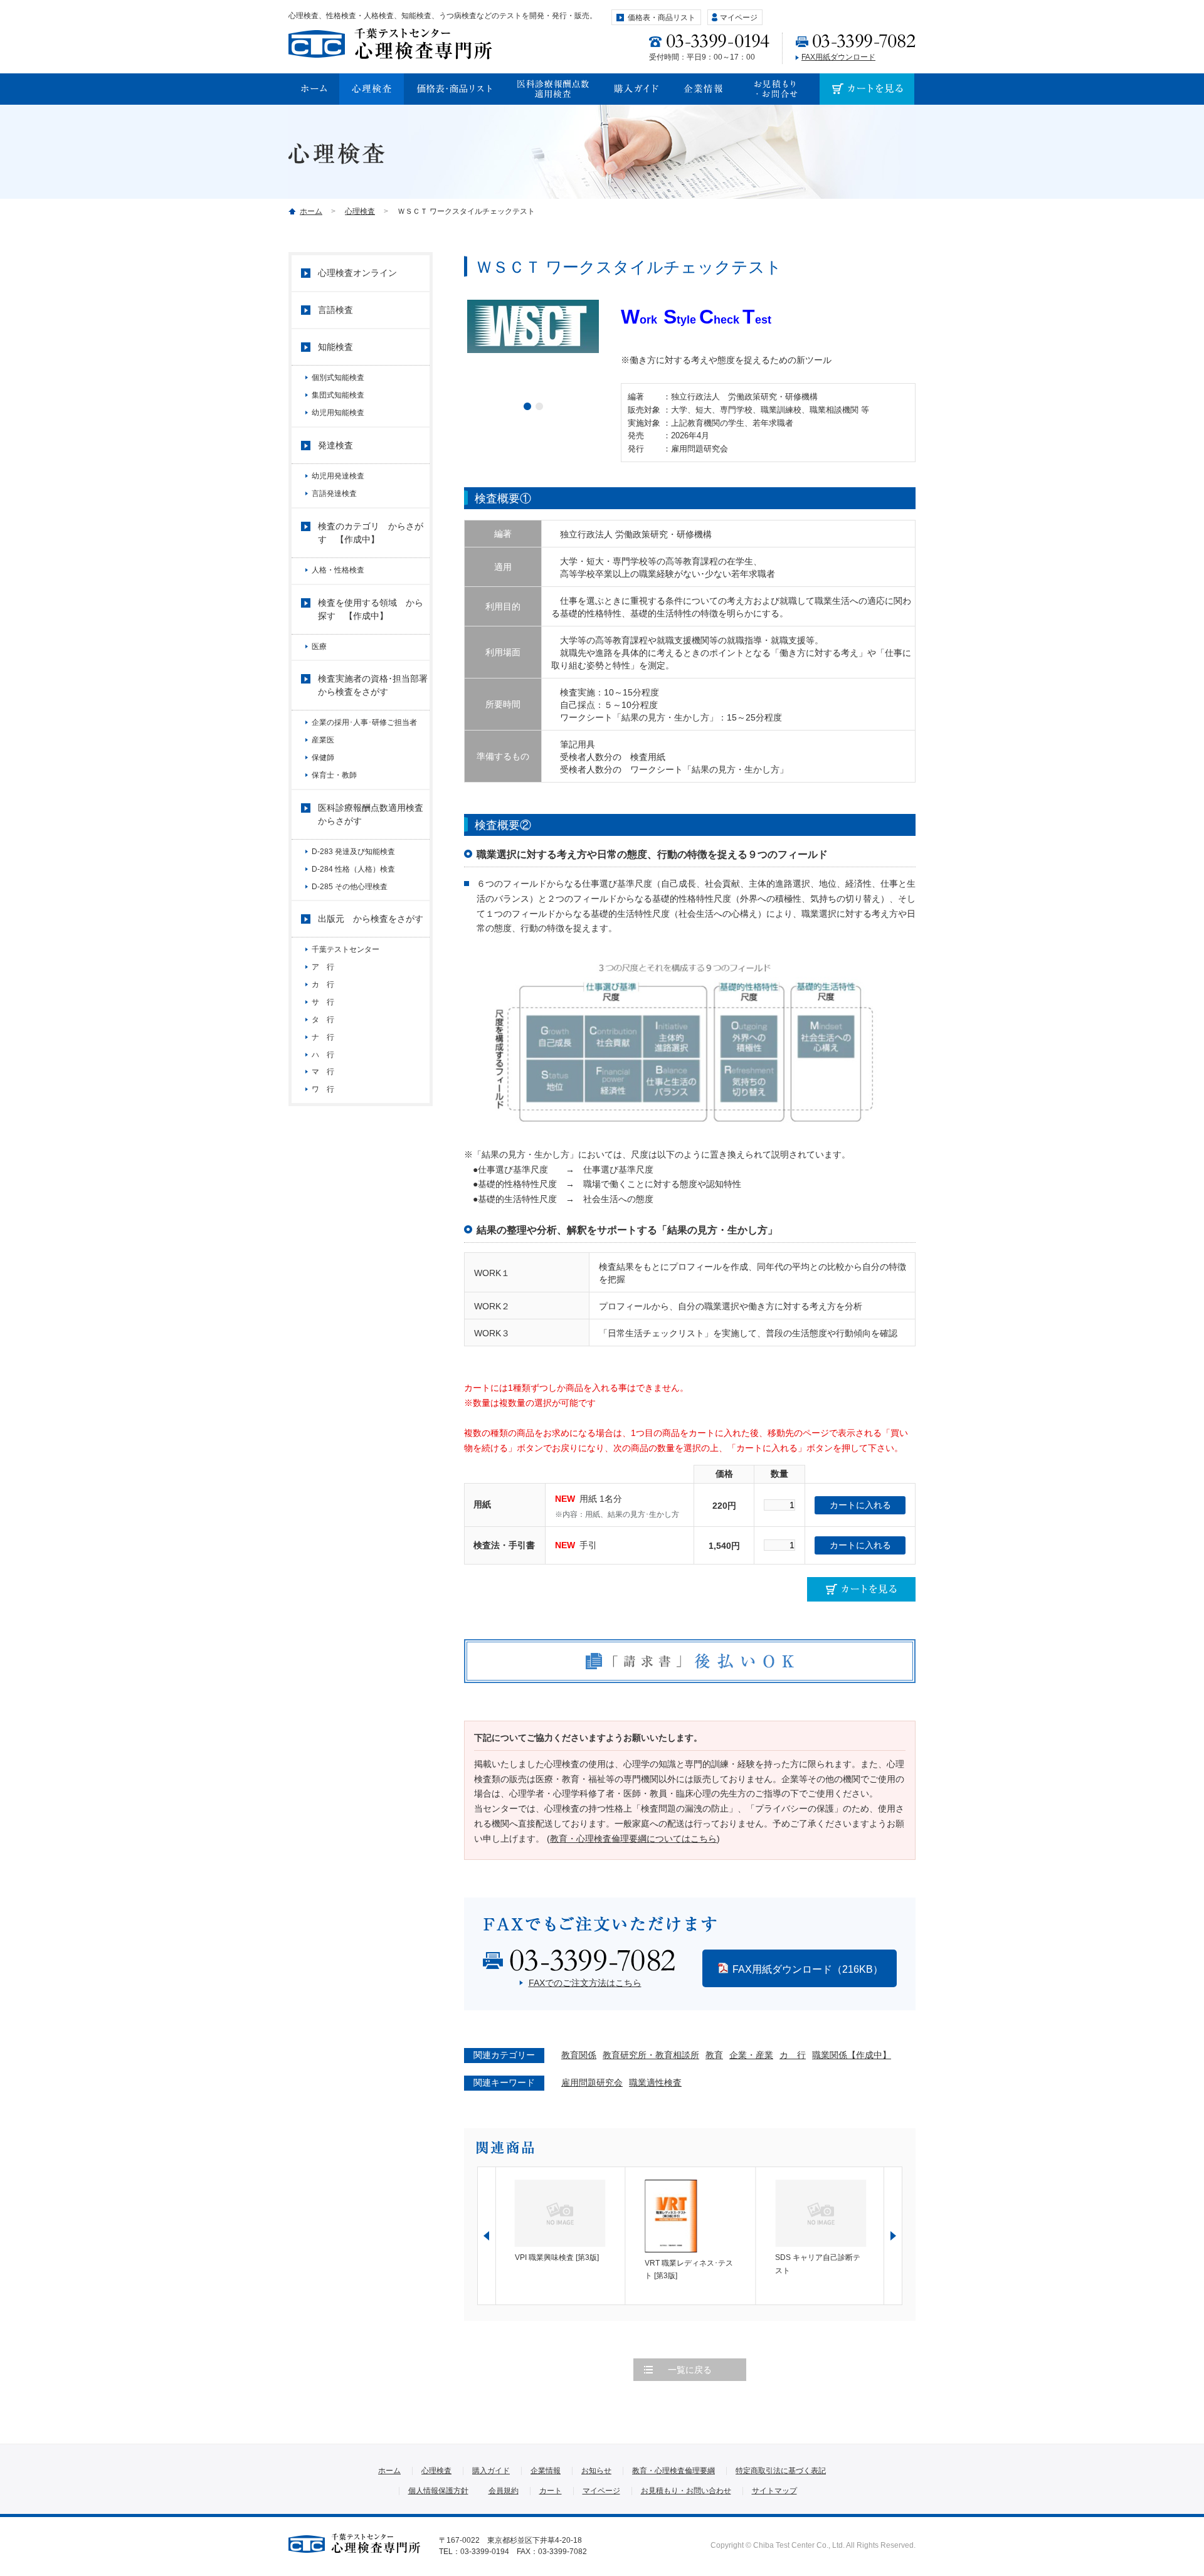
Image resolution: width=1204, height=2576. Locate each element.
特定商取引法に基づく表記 (781, 2471)
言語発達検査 (334, 494)
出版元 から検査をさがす (371, 919)
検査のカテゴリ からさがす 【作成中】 (371, 533)
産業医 (323, 740)
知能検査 (335, 347)
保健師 (323, 757)
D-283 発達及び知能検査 (353, 852)
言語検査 (335, 310)
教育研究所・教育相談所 (651, 2055)
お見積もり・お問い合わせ (686, 2491)
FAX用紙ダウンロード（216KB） (808, 1969)
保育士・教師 (334, 775)
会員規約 (504, 2491)
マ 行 (323, 1072)
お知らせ (596, 2471)
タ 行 (323, 1020)
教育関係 (579, 2055)
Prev (487, 2236)
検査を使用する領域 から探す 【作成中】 (371, 609)
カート (551, 2491)
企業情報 (546, 2471)
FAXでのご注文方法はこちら (585, 1983)
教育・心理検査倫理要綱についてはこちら (633, 1839)
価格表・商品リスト (662, 18)
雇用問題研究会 (592, 2082)
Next (893, 2236)
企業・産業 (751, 2055)
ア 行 (327, 967)
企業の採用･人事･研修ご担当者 (368, 722)
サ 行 (327, 1002)
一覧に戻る (690, 2370)
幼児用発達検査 (338, 476)
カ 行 (793, 2055)
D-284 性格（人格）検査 (353, 869)
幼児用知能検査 (338, 413)
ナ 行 (323, 1037)
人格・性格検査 (338, 570)
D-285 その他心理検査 (350, 887)
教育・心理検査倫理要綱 (673, 2471)
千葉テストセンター (346, 949)
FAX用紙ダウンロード (838, 57)
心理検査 (360, 211)
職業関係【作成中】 (852, 2055)
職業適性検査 (655, 2082)
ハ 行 (323, 1055)
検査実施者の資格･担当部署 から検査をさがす (374, 685)
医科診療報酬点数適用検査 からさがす (374, 814)
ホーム (311, 211)
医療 (319, 647)
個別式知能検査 (338, 377)
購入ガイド (491, 2471)
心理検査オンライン (357, 273)
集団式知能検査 (338, 395)
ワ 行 (323, 1089)
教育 (714, 2055)
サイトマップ (774, 2491)
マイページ (739, 18)
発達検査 (335, 445)
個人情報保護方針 (438, 2491)
